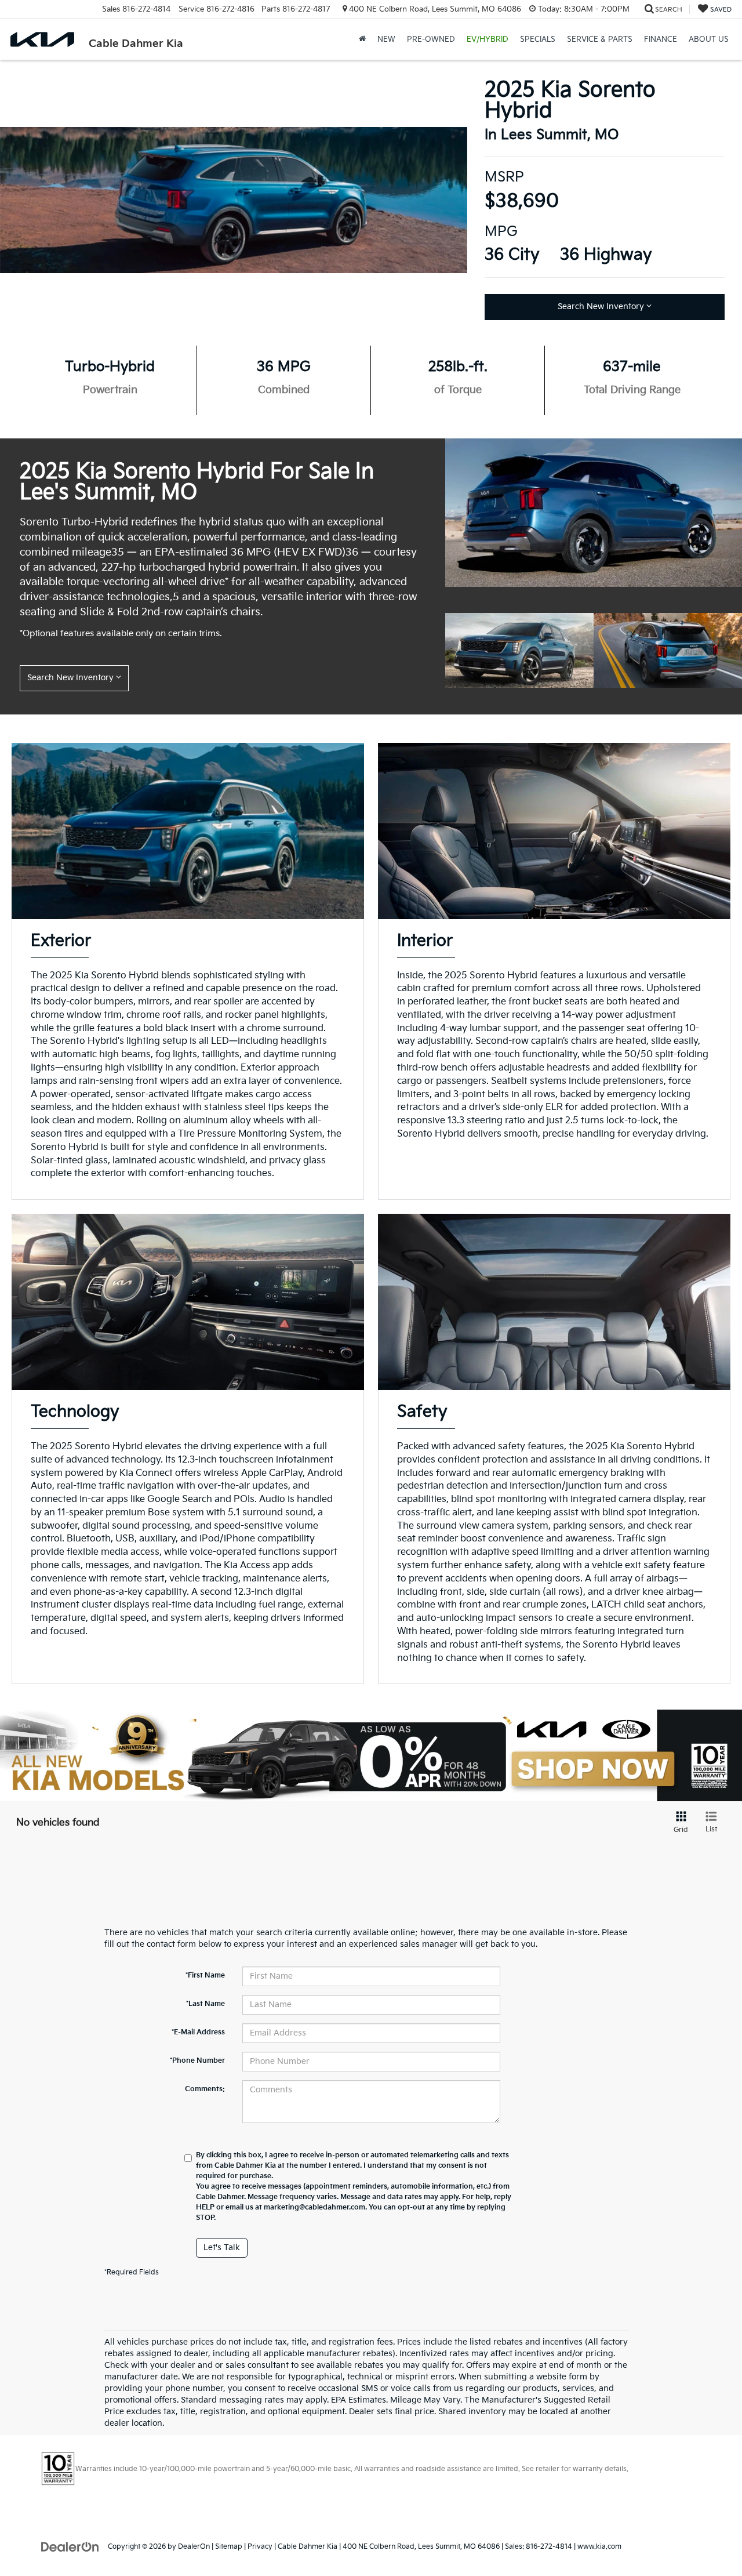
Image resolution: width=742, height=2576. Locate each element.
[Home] (362, 39)
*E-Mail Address (198, 2032)
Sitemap (229, 2547)
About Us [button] (709, 39)
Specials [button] (538, 39)
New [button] (386, 39)
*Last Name (205, 2004)
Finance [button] (661, 39)
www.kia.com (599, 2547)
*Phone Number (197, 2061)
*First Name (205, 1975)
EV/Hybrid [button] (488, 39)
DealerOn (194, 2547)
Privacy (260, 2547)
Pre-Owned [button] (431, 39)
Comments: (205, 2089)
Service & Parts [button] (600, 39)
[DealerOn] (70, 2546)
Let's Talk (222, 2247)
